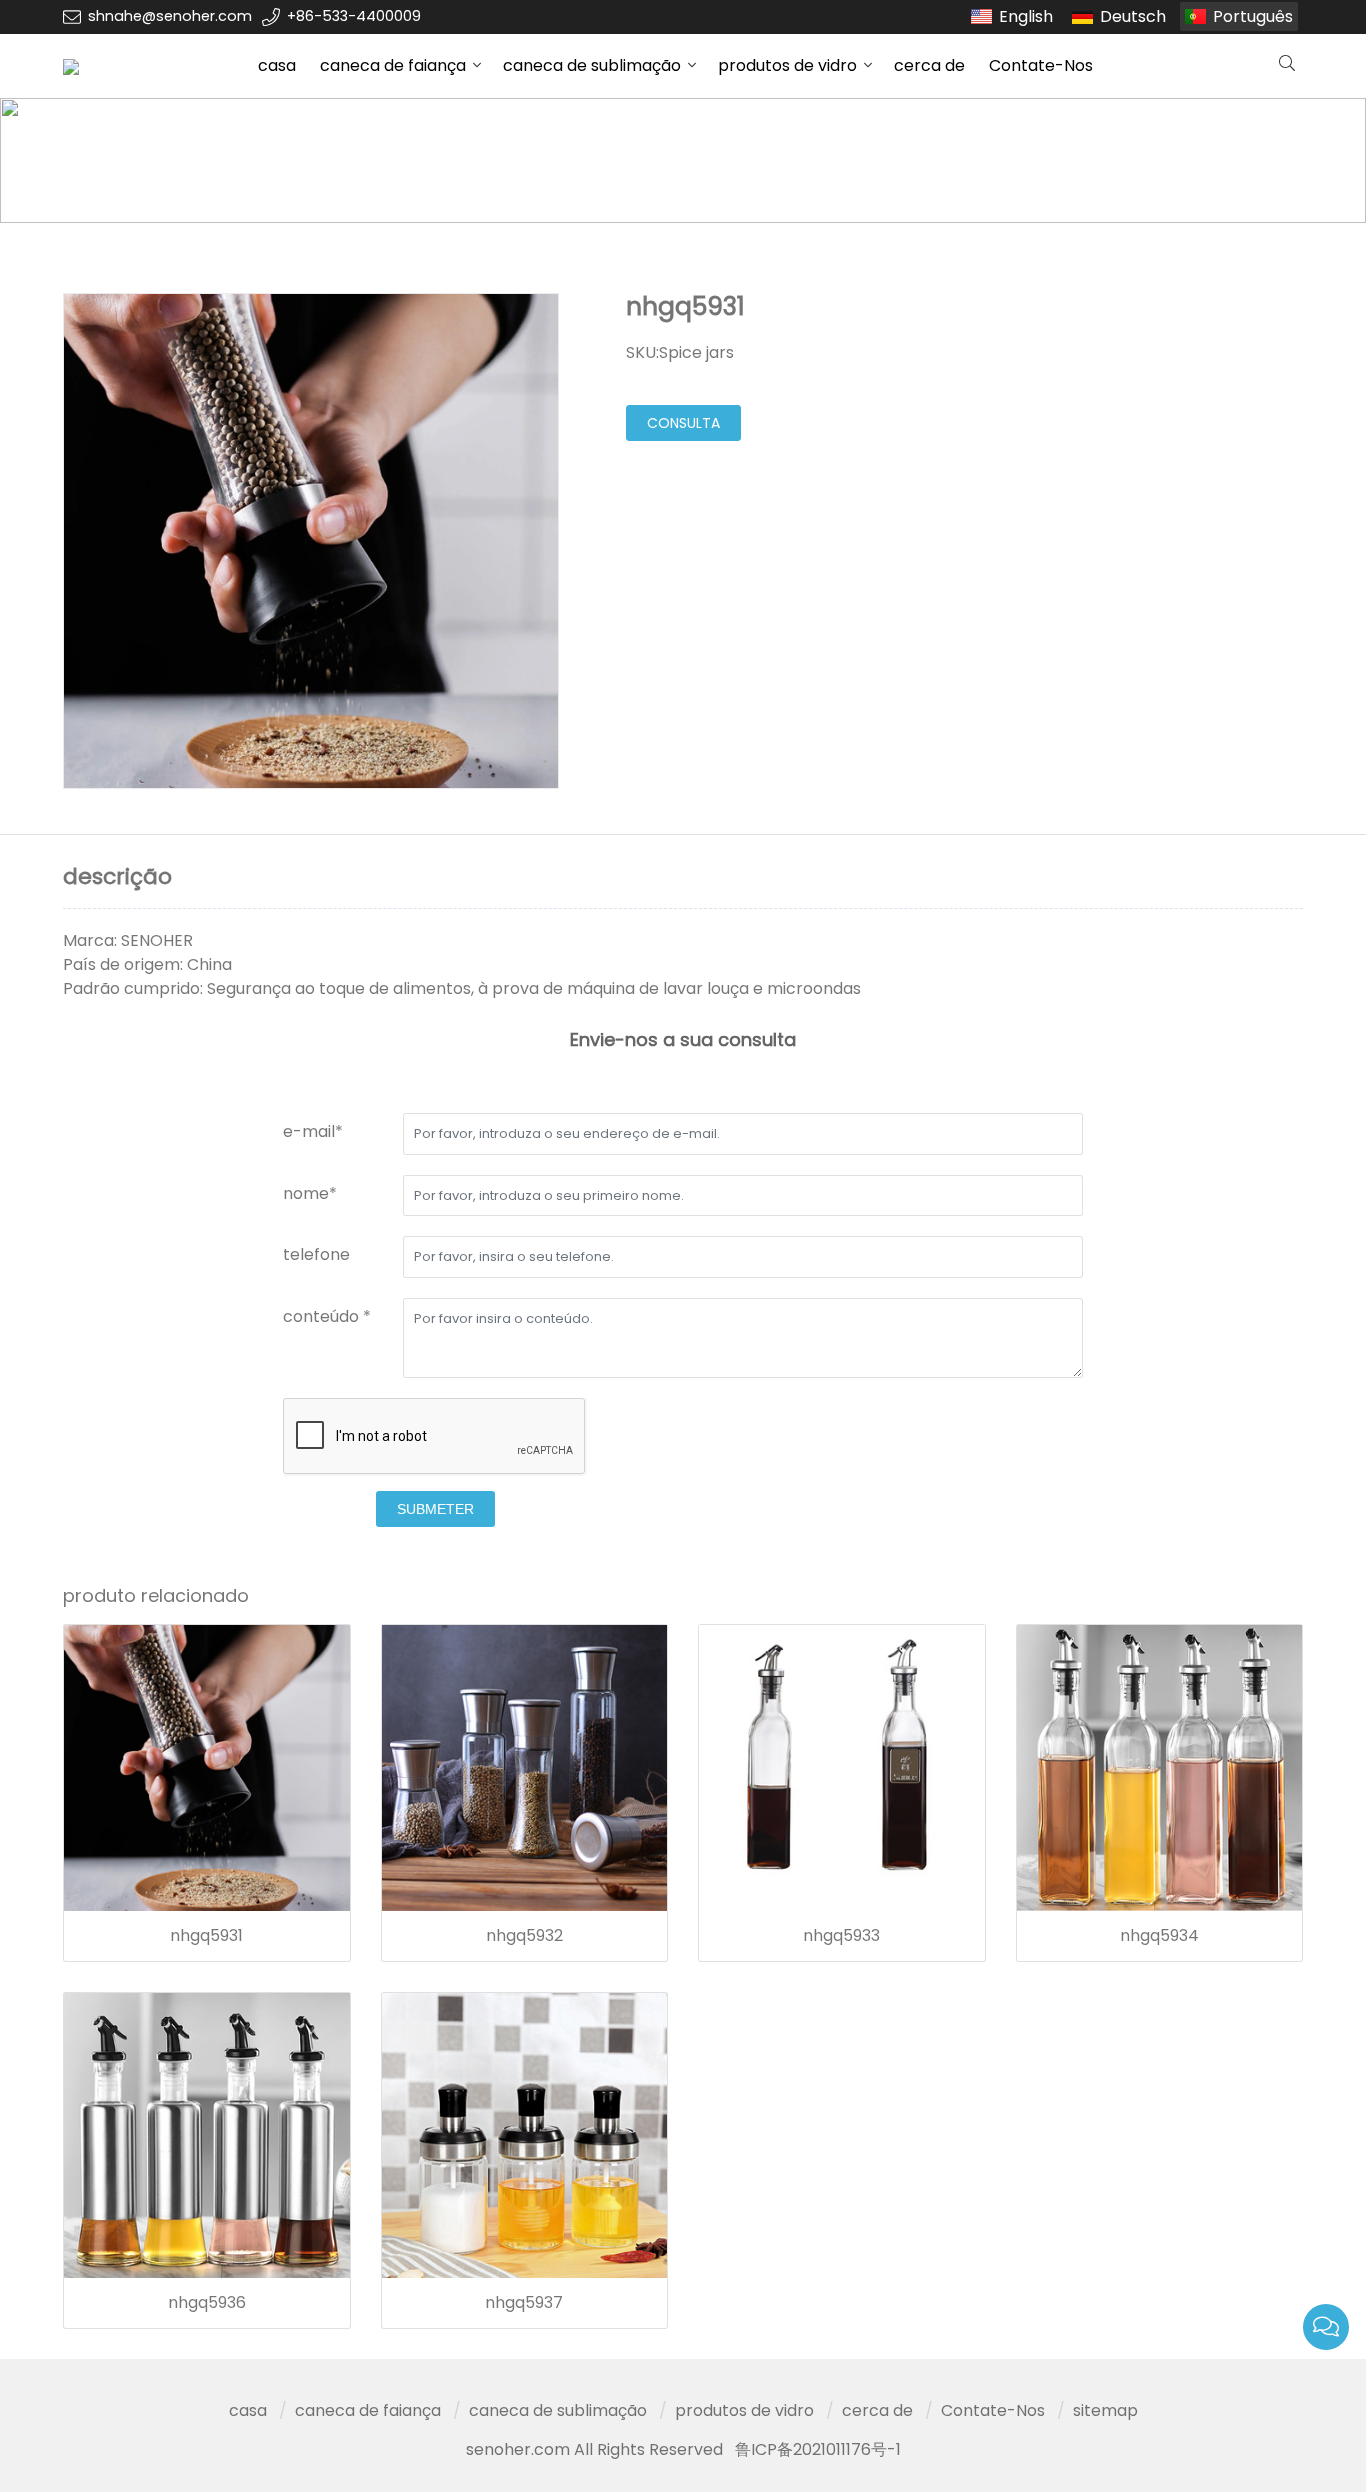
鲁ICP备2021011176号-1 (818, 2449)
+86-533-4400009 (354, 16)
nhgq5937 (524, 2303)
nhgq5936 (207, 2303)
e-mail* (313, 1131)
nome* (310, 1193)
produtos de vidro (787, 65)
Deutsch (1133, 16)
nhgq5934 (1159, 1936)
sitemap (1105, 2410)
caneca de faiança (393, 65)
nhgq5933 (841, 1936)
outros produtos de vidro (438, 160)
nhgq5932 (524, 1936)
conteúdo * (327, 1316)
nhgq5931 (206, 1936)
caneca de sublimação (592, 65)
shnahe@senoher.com (170, 16)
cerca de (929, 65)
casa (277, 65)
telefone (316, 1254)
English (1026, 16)
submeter (435, 1509)
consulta (683, 423)
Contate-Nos (1041, 65)
